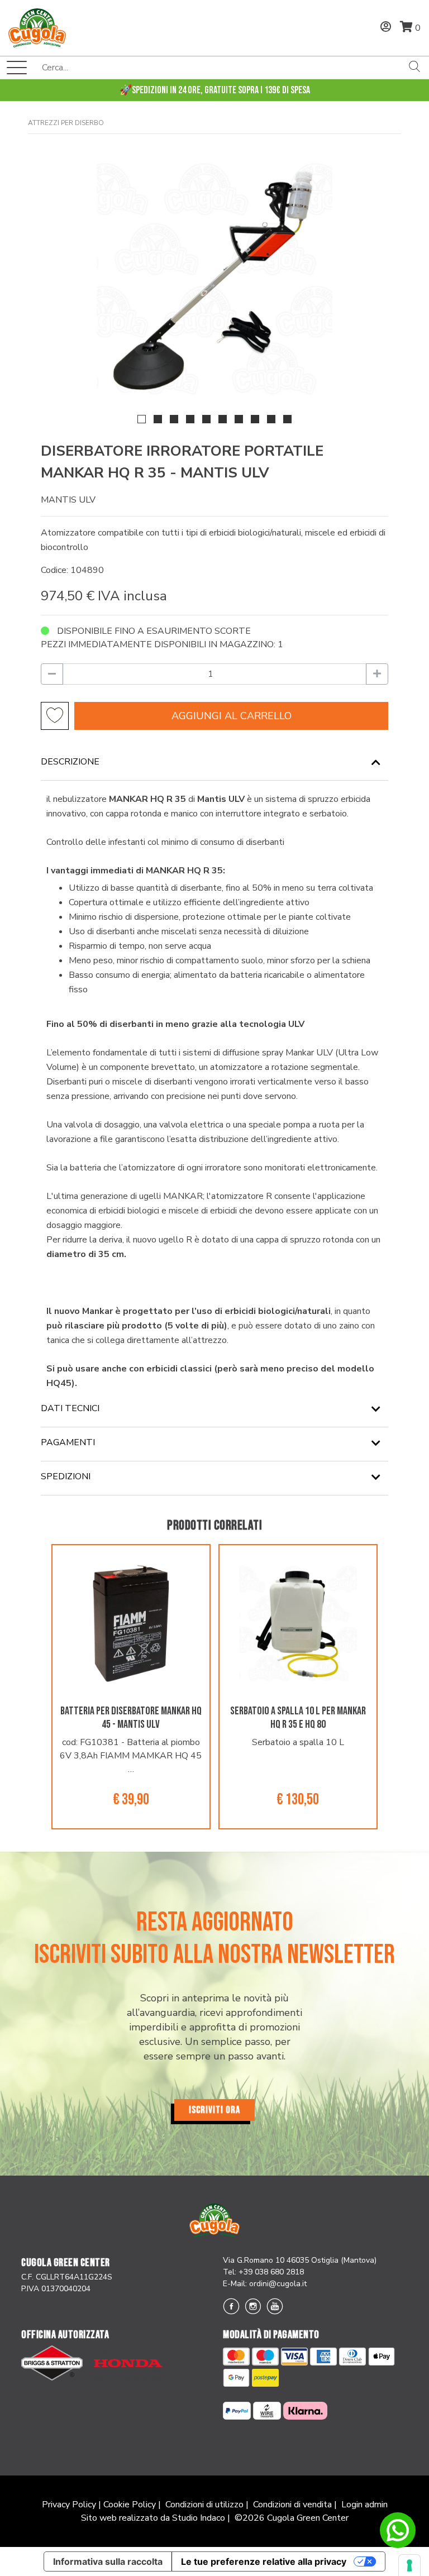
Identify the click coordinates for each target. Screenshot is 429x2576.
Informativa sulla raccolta (108, 2561)
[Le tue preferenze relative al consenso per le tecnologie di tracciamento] (409, 2565)
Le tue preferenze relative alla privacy (264, 2561)
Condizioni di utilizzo (204, 2505)
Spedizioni (66, 1476)
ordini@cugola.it (278, 2284)
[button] (142, 419)
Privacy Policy (69, 2505)
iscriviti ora (214, 2110)
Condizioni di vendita (292, 2505)
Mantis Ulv (68, 500)
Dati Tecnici (70, 1408)
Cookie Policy (130, 2505)
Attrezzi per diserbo (66, 123)
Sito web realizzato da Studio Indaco (153, 2518)
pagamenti (68, 1442)
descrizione (70, 762)
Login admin (364, 2505)
